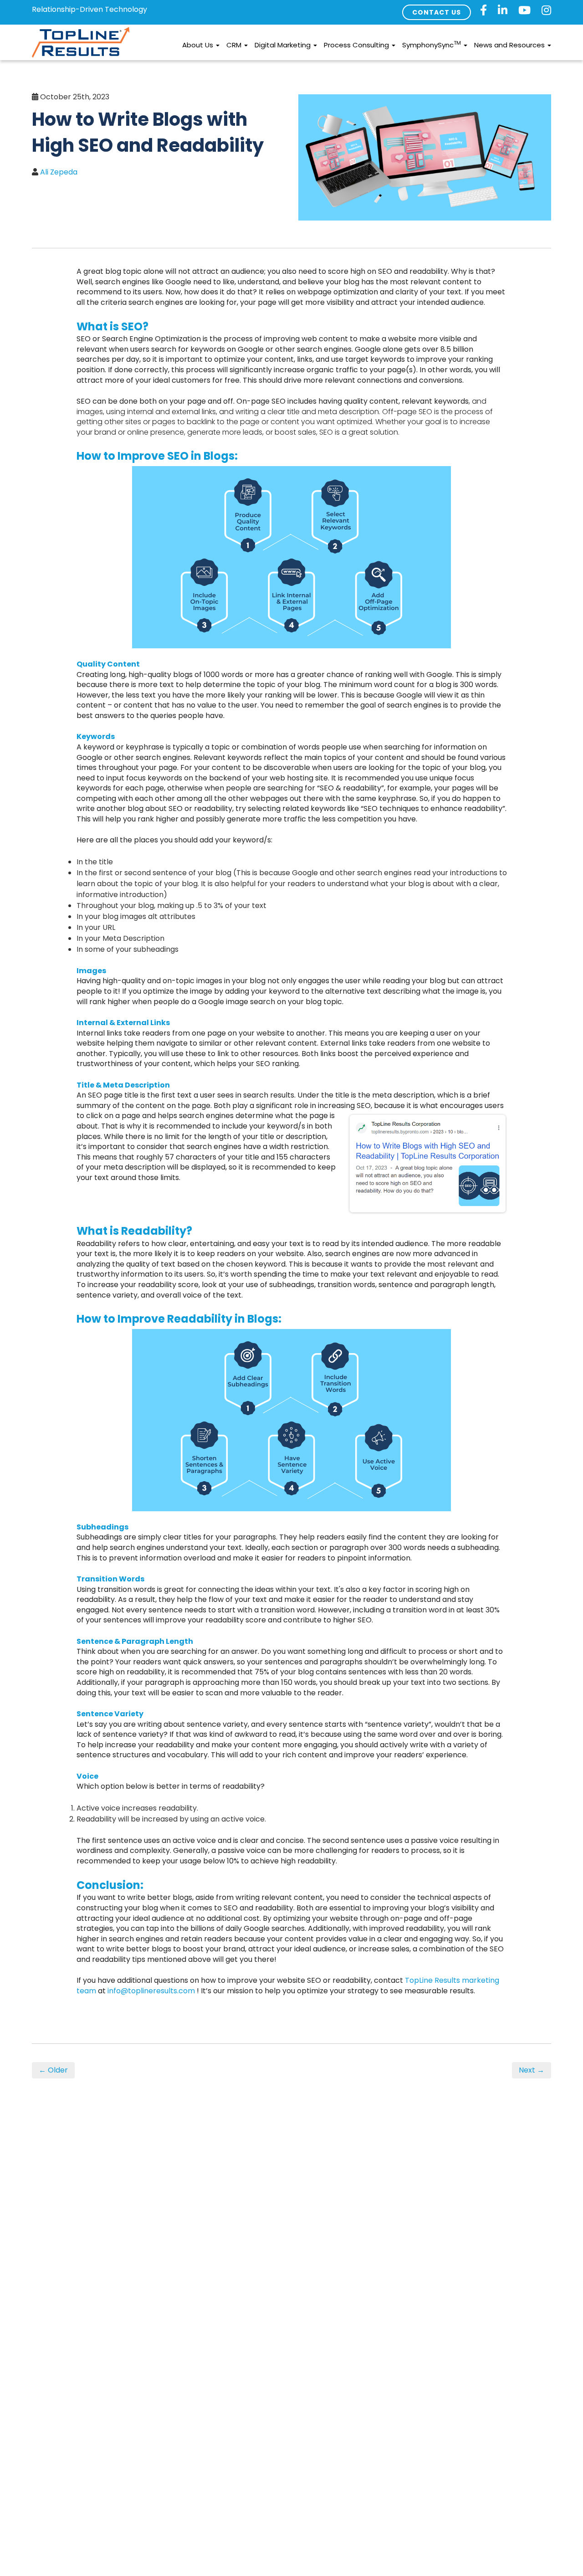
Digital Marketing (284, 45)
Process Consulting (357, 45)
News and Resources (510, 45)
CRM (235, 45)
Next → (532, 2070)
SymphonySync (432, 44)
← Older (53, 2070)
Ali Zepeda (59, 172)
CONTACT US (437, 12)
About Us (199, 45)
